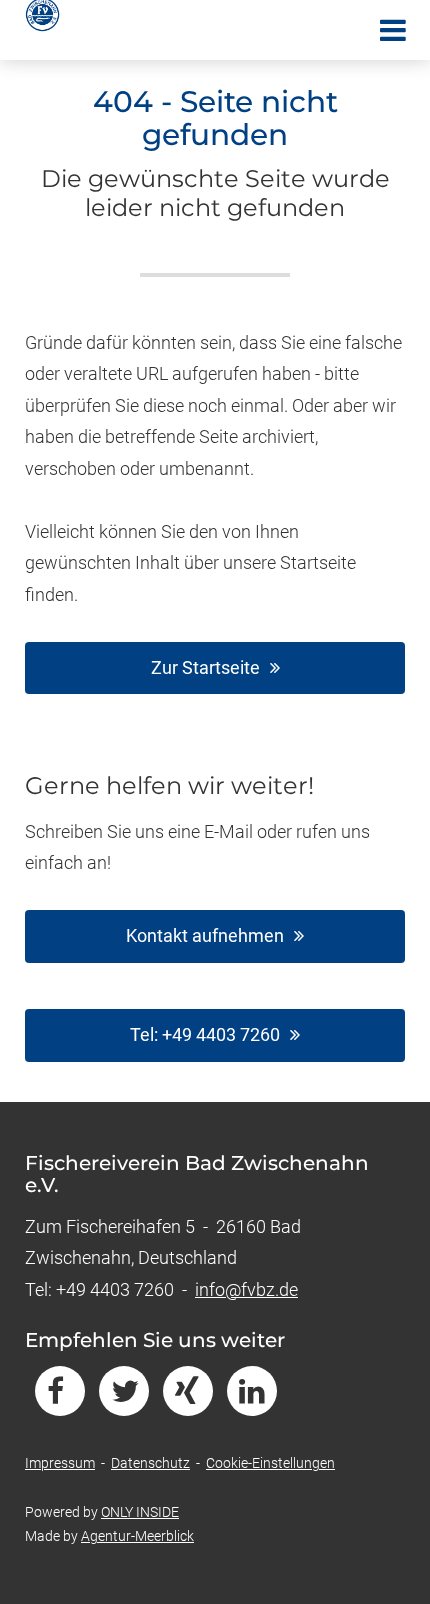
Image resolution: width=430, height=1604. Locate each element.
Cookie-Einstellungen (270, 1463)
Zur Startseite (205, 667)
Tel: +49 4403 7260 (205, 1034)
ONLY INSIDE (140, 1512)
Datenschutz (150, 1463)
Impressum (60, 1463)
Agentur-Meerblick (137, 1536)
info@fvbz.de (246, 1289)
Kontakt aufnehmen (205, 935)
